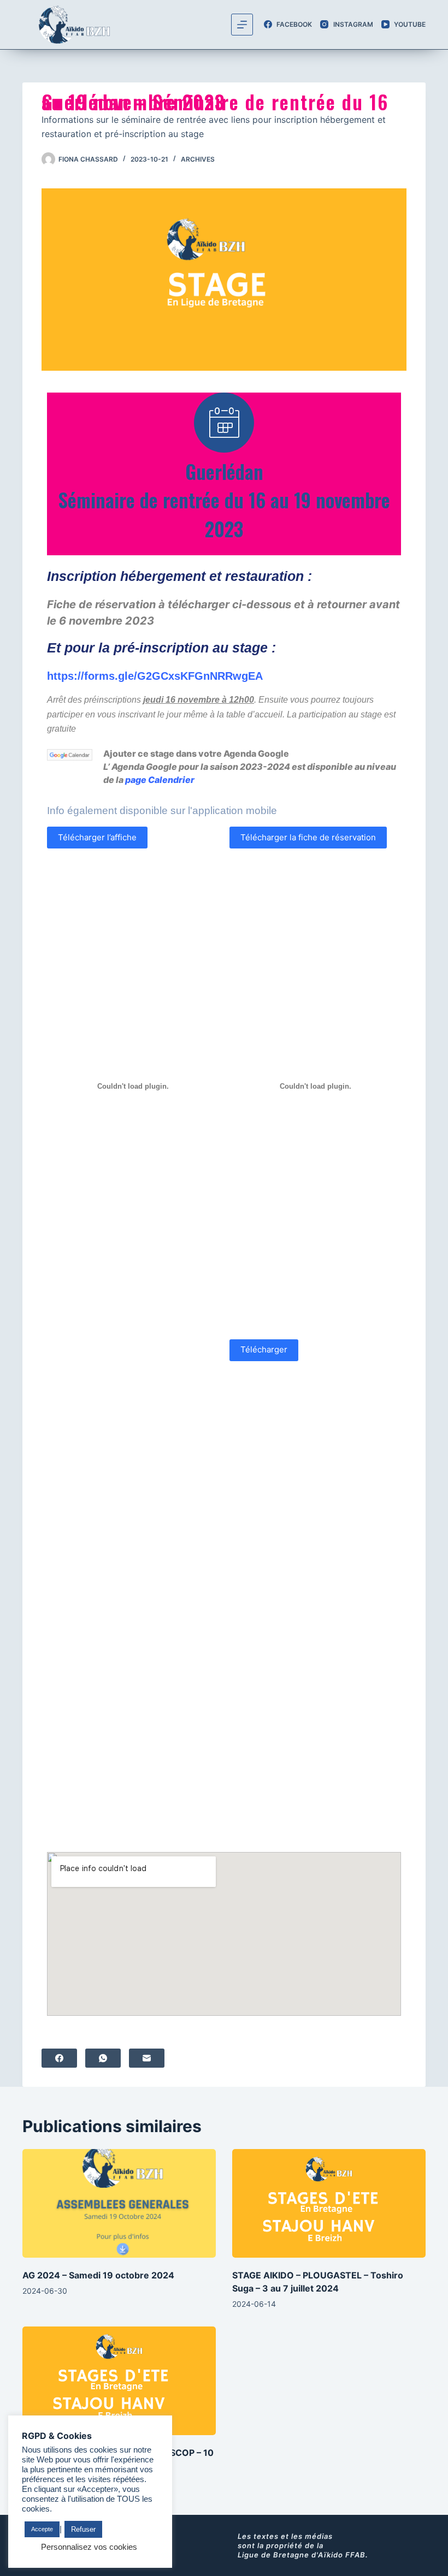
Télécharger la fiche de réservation (308, 837)
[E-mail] (147, 2058)
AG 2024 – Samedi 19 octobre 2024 (98, 2275)
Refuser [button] (83, 2529)
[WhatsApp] (103, 2058)
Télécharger (264, 1349)
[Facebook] (59, 2058)
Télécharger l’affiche (97, 837)
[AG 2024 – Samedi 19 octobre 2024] (119, 2203)
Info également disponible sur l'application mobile (162, 811)
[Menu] (242, 25)
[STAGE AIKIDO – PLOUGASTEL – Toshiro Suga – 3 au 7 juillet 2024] (329, 2203)
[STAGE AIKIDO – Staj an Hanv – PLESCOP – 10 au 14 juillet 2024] (119, 2381)
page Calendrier (160, 780)
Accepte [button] (42, 2529)
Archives (198, 159)
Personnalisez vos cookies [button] (89, 2547)
